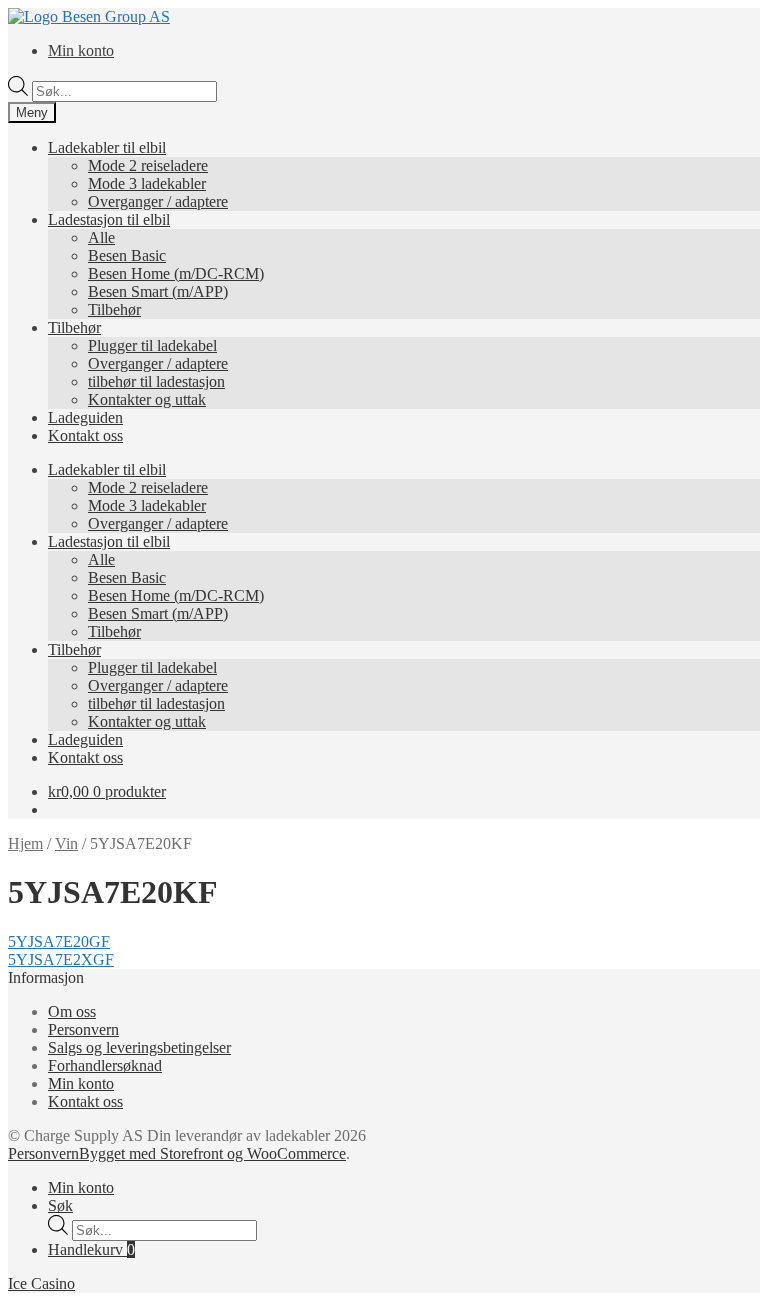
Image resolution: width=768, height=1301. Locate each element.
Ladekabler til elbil (107, 147)
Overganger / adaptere (158, 201)
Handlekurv (91, 1249)
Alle (101, 237)
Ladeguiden (85, 417)
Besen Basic (127, 255)
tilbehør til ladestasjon (156, 381)
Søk (60, 1205)
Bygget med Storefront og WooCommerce (212, 1153)
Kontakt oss (85, 435)
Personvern (83, 1029)
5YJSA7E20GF (59, 941)
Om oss (72, 1011)
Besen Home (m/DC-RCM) (176, 273)
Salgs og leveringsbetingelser (139, 1047)
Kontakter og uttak (147, 399)
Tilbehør (114, 309)
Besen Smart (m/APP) (158, 291)
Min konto (81, 50)
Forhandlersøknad (105, 1065)
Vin (66, 843)
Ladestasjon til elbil (109, 219)
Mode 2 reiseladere (148, 165)
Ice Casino (41, 1283)
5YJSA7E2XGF (61, 959)
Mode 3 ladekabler (147, 183)
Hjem (25, 843)
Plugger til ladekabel (152, 345)
